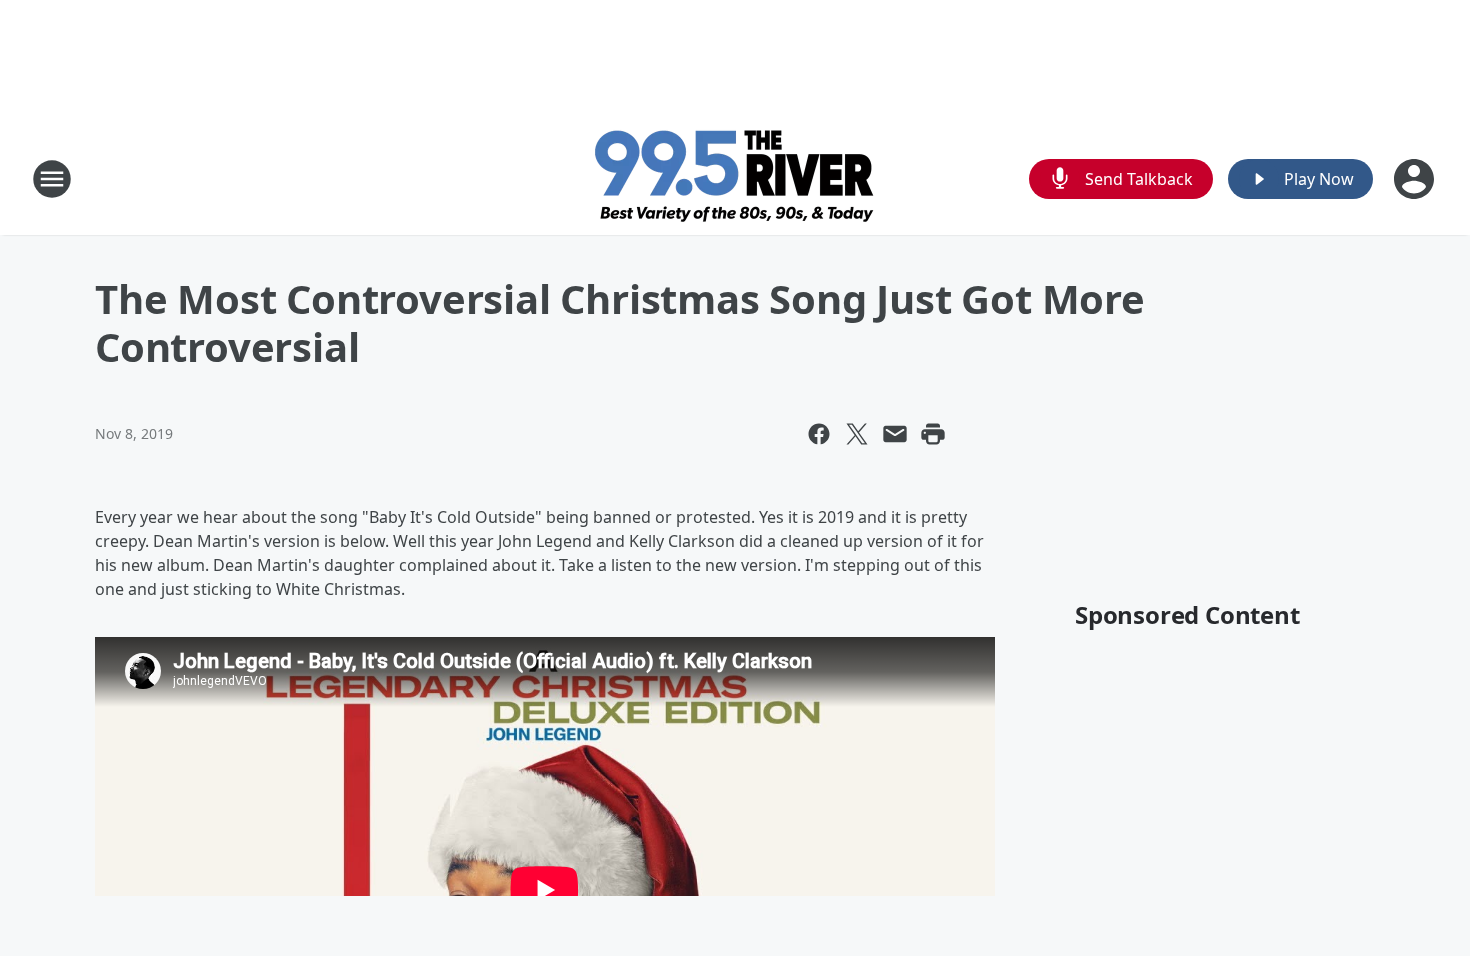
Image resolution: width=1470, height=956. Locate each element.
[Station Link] (735, 178)
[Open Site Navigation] (52, 179)
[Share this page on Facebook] (819, 434)
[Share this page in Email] (895, 434)
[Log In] (1416, 179)
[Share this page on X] (857, 434)
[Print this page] (933, 434)
